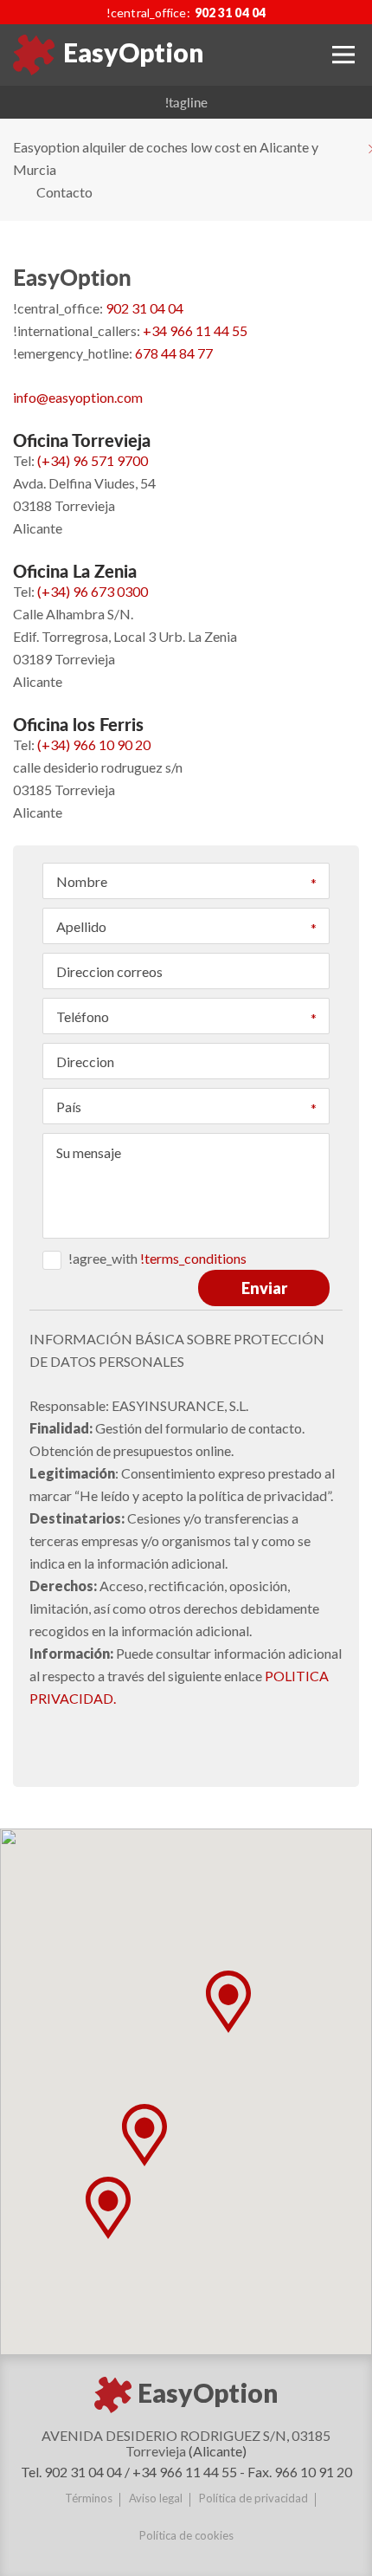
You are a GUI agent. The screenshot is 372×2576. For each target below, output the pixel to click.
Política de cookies (186, 2535)
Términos (89, 2498)
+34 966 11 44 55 (195, 330)
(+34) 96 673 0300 (93, 591)
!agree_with (157, 1258)
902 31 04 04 (230, 13)
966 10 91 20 (313, 2472)
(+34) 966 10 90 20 (94, 744)
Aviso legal (156, 2498)
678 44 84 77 (174, 353)
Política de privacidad (253, 2498)
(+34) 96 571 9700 (93, 460)
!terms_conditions (193, 1258)
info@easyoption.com (78, 397)
